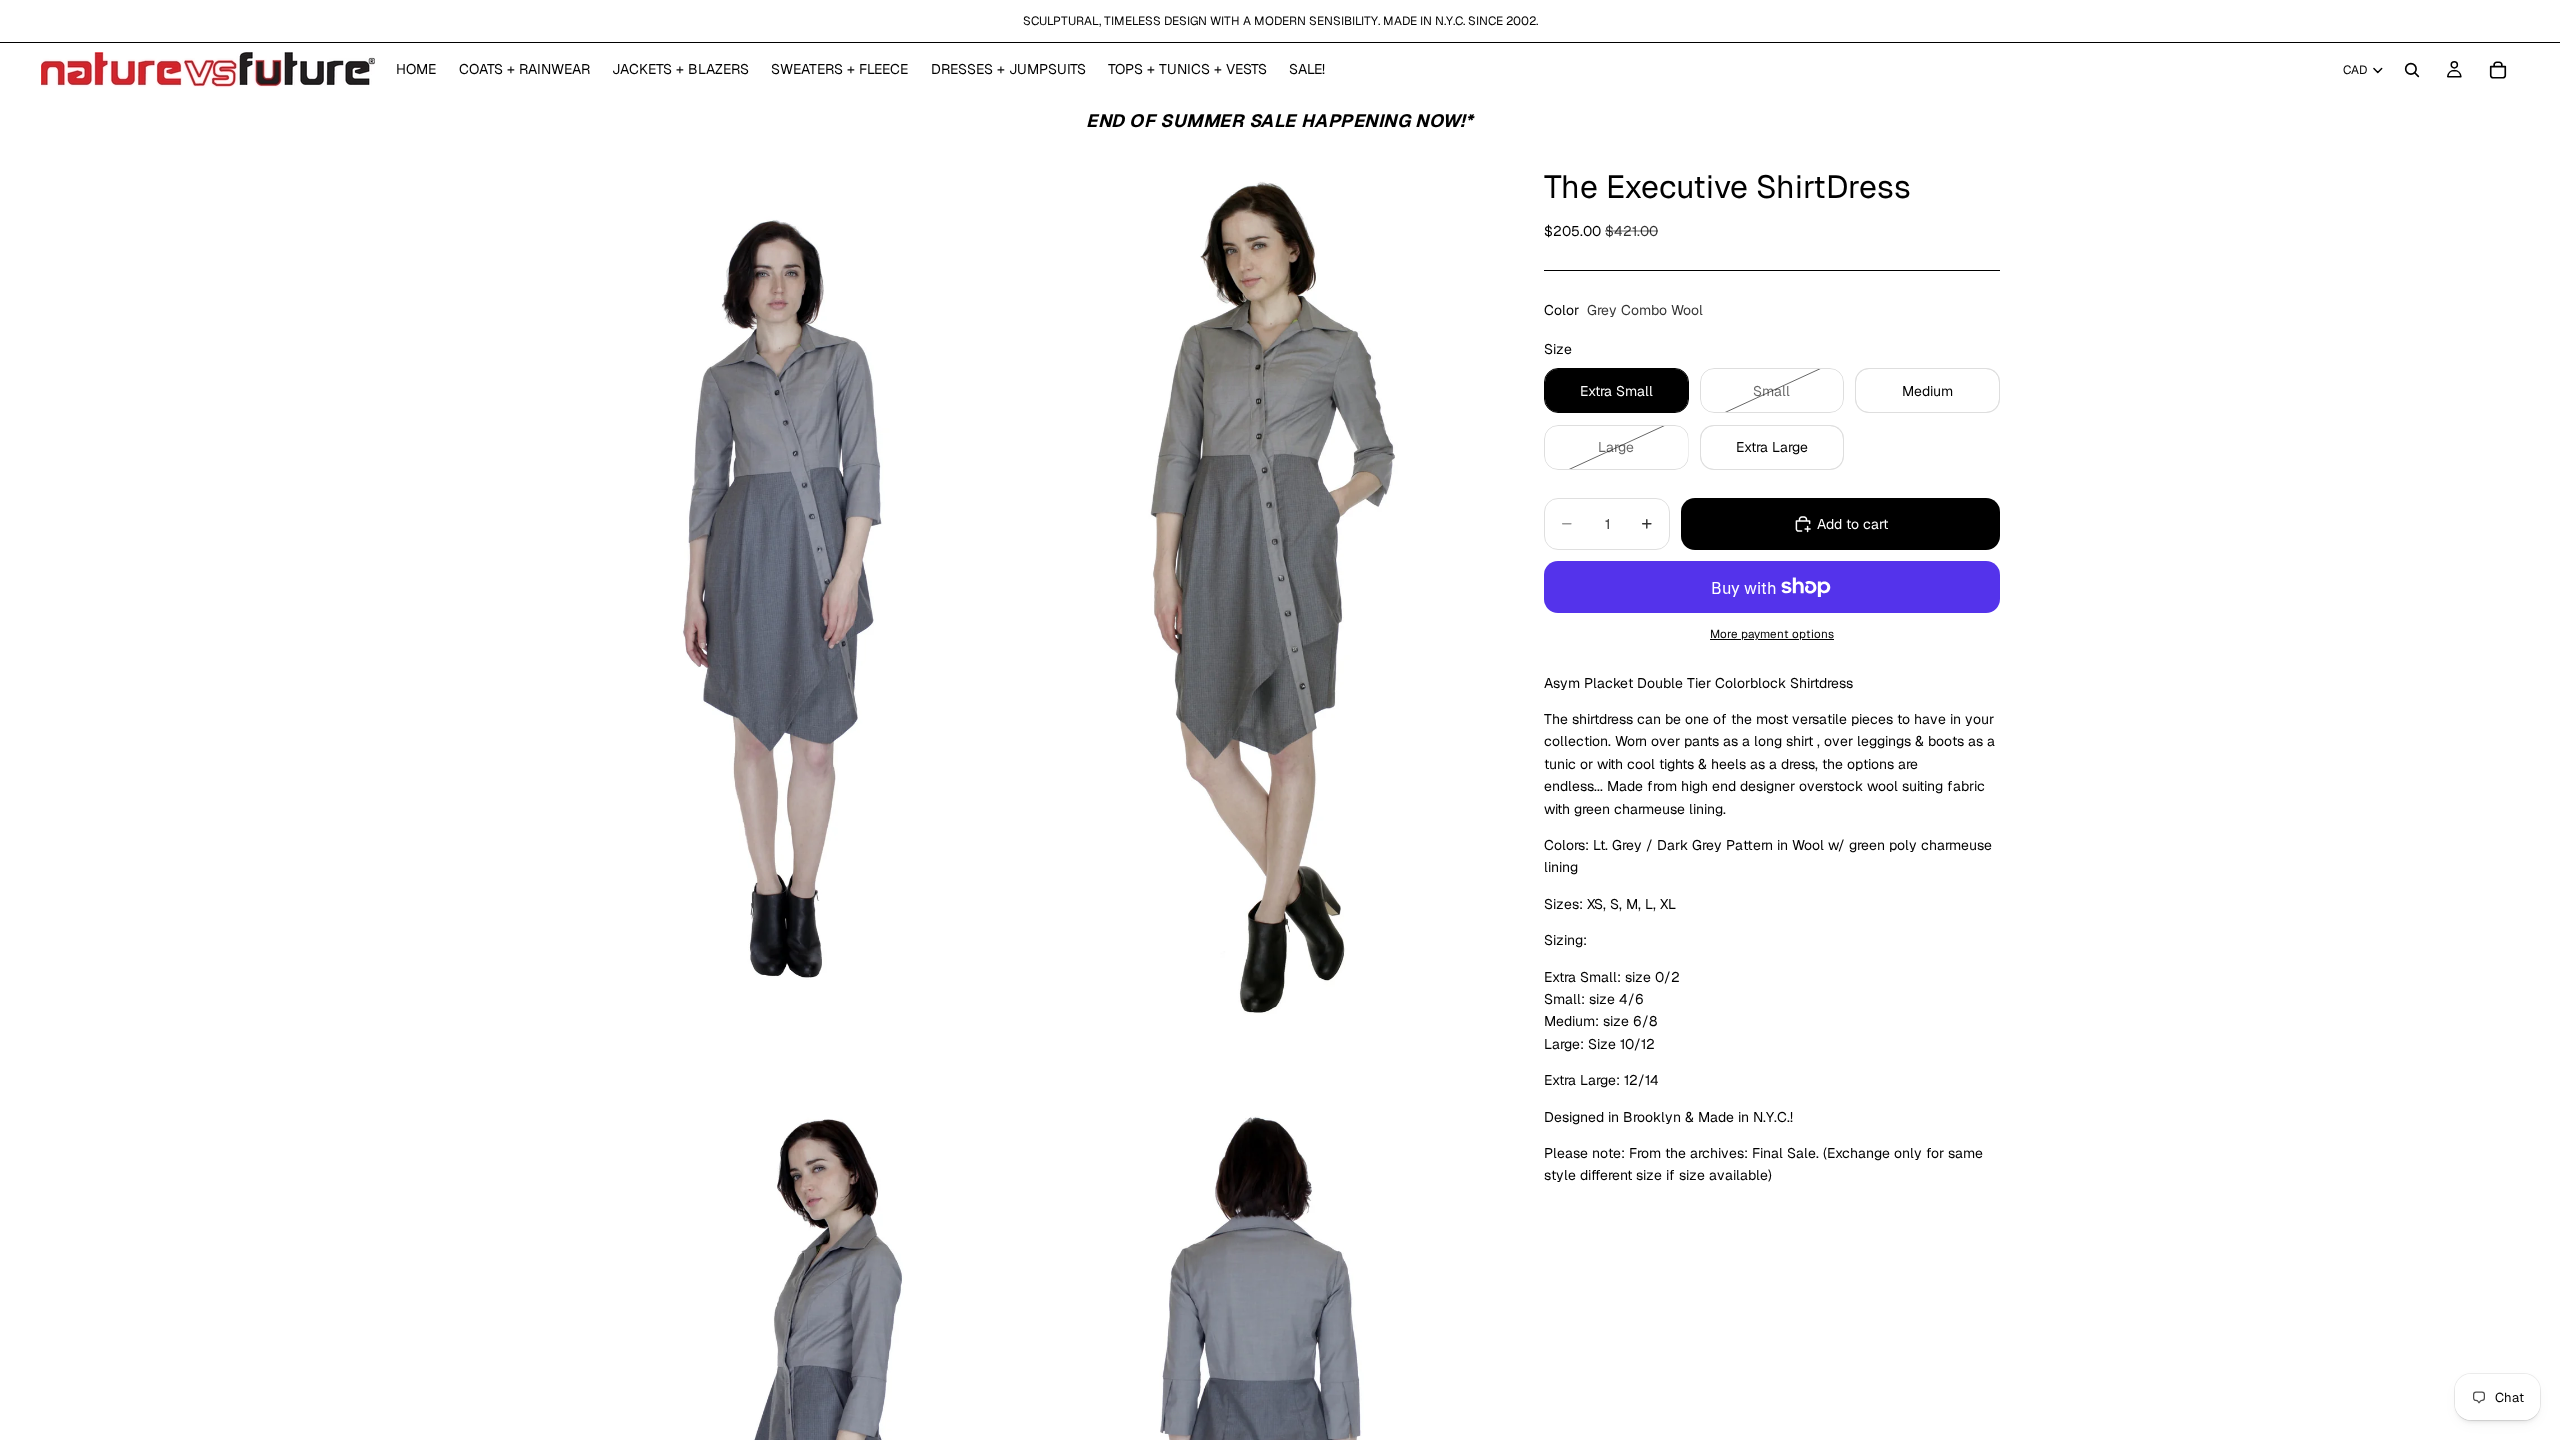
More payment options (1772, 633)
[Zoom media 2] (1263, 603)
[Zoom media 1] (793, 603)
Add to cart (1852, 524)
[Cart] (2498, 70)
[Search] (2412, 70)
